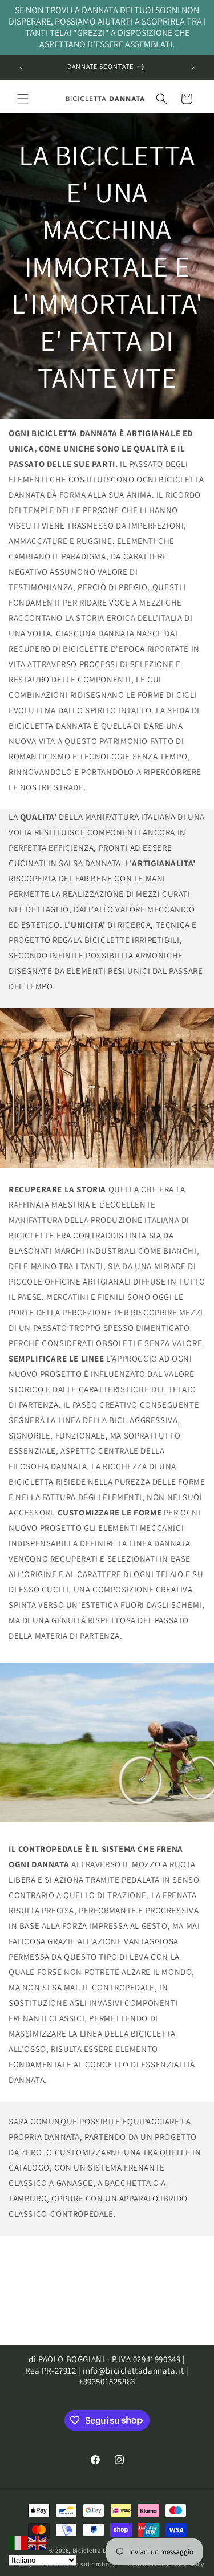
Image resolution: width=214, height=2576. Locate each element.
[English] (38, 2542)
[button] (23, 99)
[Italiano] (18, 2542)
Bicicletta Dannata (101, 2550)
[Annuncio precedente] (21, 67)
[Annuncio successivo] (193, 67)
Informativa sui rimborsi (80, 2564)
